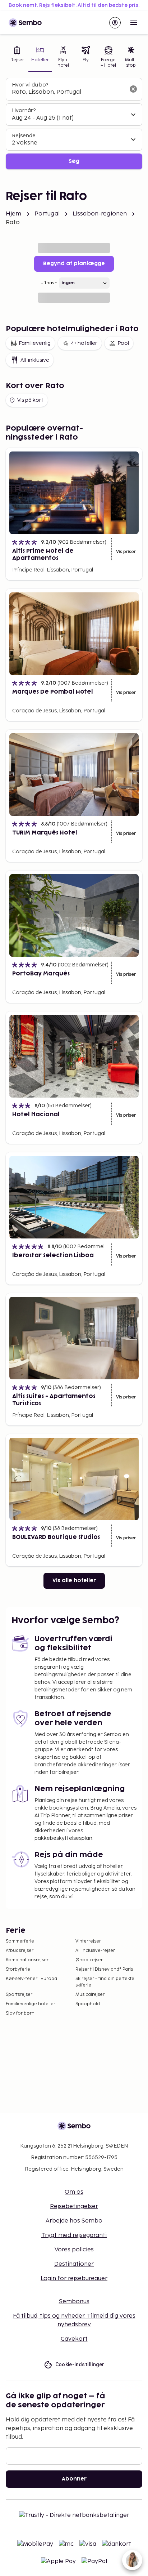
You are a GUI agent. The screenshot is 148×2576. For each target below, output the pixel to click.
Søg (74, 161)
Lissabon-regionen (100, 214)
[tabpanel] (74, 124)
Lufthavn (48, 283)
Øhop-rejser (89, 1960)
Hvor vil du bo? (30, 85)
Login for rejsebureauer (74, 2279)
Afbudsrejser (20, 1951)
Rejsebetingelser (74, 2206)
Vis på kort (30, 400)
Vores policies (74, 2250)
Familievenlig (35, 343)
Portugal (47, 214)
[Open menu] (134, 23)
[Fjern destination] (133, 89)
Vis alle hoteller (74, 1581)
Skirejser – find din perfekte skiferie (105, 1982)
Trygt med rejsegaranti (74, 2235)
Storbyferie (18, 1969)
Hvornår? (24, 110)
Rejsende (24, 136)
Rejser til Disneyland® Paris (104, 1969)
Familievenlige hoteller (31, 2004)
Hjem (14, 214)
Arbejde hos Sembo (74, 2221)
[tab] (17, 57)
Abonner (74, 2479)
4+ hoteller (84, 343)
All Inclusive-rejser (95, 1951)
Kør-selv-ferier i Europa (31, 1979)
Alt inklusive (35, 360)
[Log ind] (115, 23)
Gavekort (74, 2339)
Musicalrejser (90, 1995)
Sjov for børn (20, 2013)
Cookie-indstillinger (80, 2364)
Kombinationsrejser (27, 1960)
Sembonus (74, 2302)
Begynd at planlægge (74, 264)
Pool (123, 343)
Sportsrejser (19, 1995)
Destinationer (74, 2264)
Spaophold (88, 2004)
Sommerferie (20, 1941)
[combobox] (68, 92)
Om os (74, 2192)
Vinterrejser (88, 1941)
